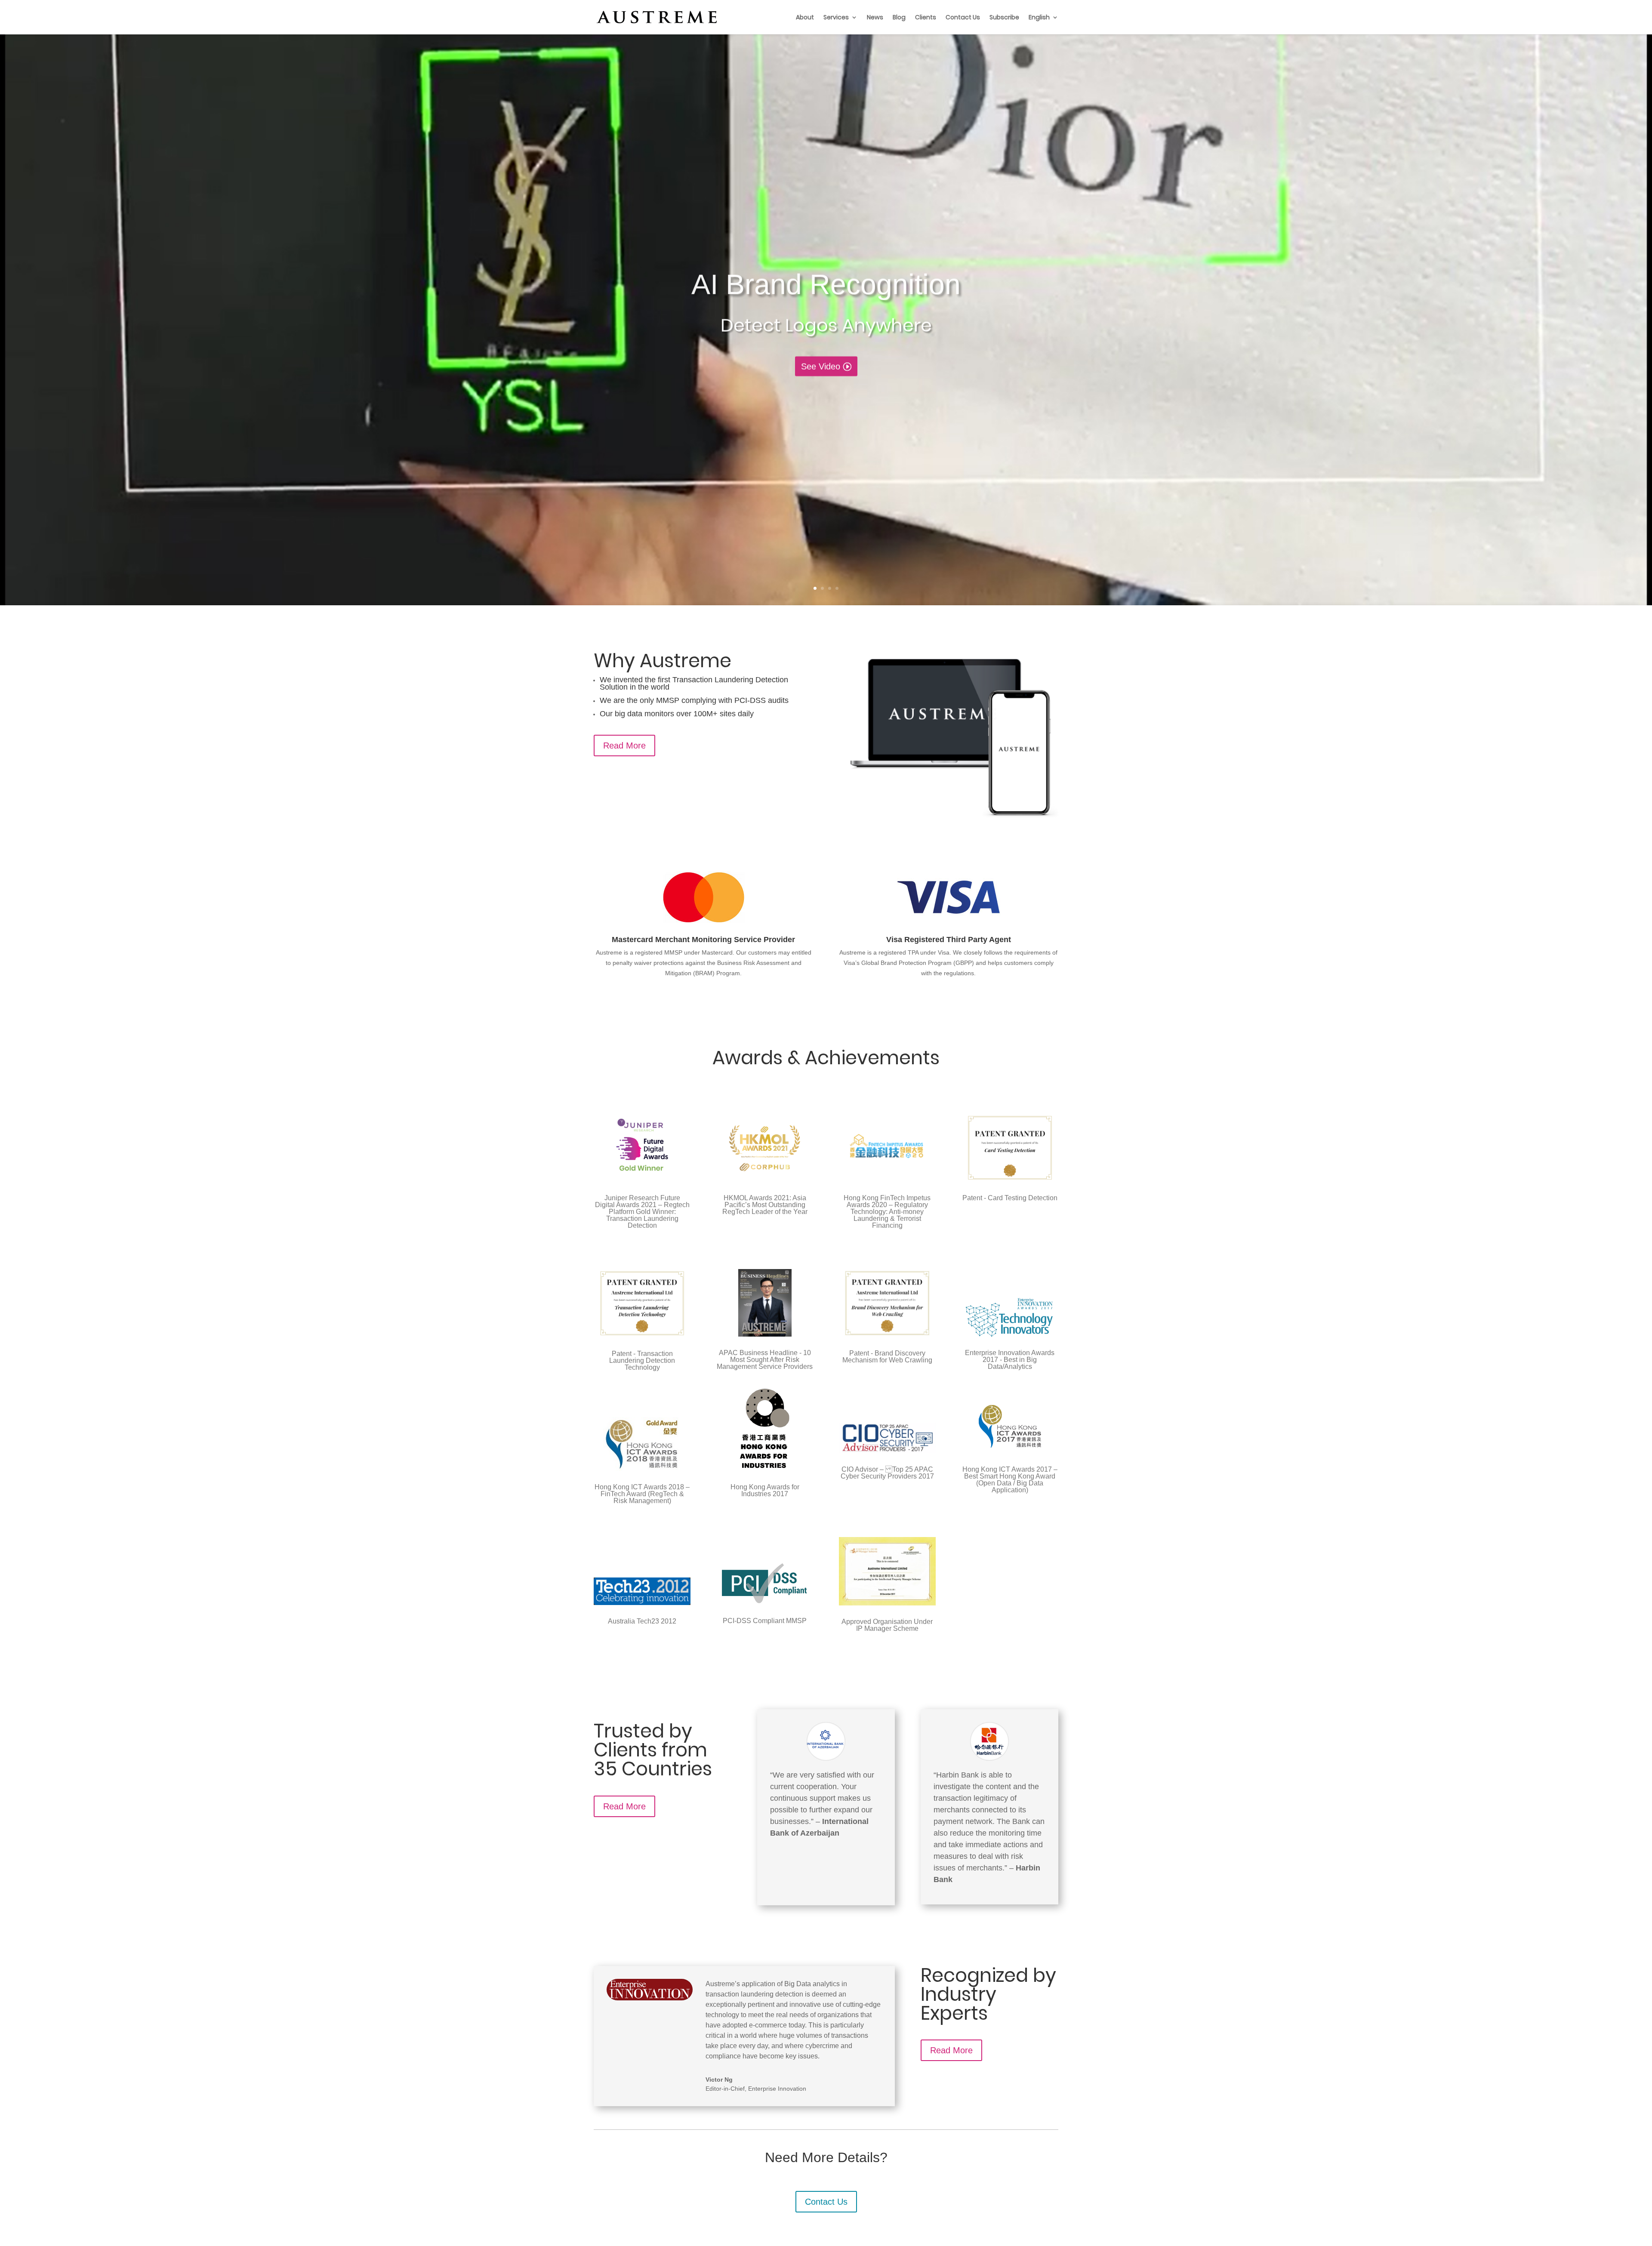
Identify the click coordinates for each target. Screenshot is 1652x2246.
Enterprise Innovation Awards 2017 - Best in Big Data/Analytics (1010, 1360)
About (805, 18)
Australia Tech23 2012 (642, 1621)
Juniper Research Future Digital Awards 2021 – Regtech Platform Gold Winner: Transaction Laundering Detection (642, 1212)
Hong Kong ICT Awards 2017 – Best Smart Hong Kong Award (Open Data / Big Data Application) (1010, 1480)
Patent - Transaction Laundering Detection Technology (642, 1360)
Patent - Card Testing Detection (1010, 1198)
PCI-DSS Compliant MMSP (765, 1621)
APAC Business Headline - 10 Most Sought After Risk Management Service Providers (765, 1360)
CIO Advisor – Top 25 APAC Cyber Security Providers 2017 (887, 1473)
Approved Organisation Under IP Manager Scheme (887, 1625)
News (875, 18)
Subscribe (1004, 18)
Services (836, 18)
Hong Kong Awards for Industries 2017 (765, 1490)
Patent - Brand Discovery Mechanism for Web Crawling (887, 1357)
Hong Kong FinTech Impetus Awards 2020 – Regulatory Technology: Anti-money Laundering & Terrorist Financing (887, 1212)
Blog (899, 18)
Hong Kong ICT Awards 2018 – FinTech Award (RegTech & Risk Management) (642, 1494)
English (1039, 18)
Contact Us (963, 18)
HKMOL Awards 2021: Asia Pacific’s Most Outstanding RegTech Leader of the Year (765, 1205)
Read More (624, 746)
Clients (926, 18)
